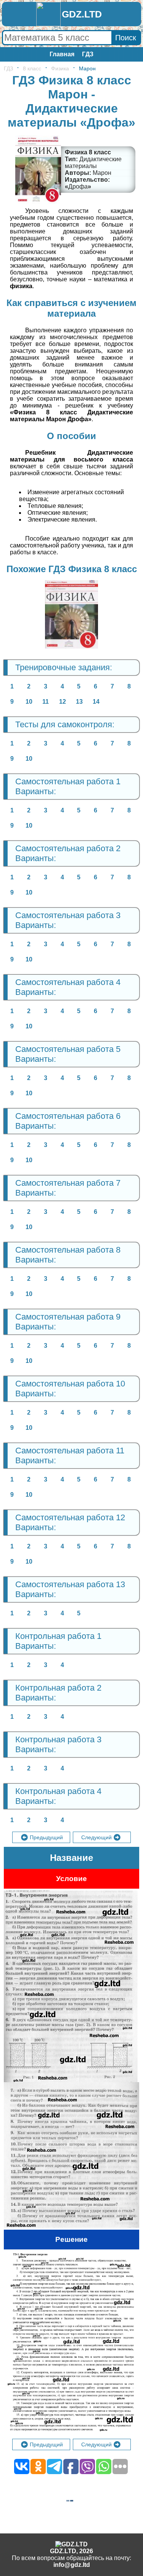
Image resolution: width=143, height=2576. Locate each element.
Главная (62, 54)
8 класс (32, 68)
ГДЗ (88, 54)
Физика (60, 68)
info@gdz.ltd (72, 2565)
